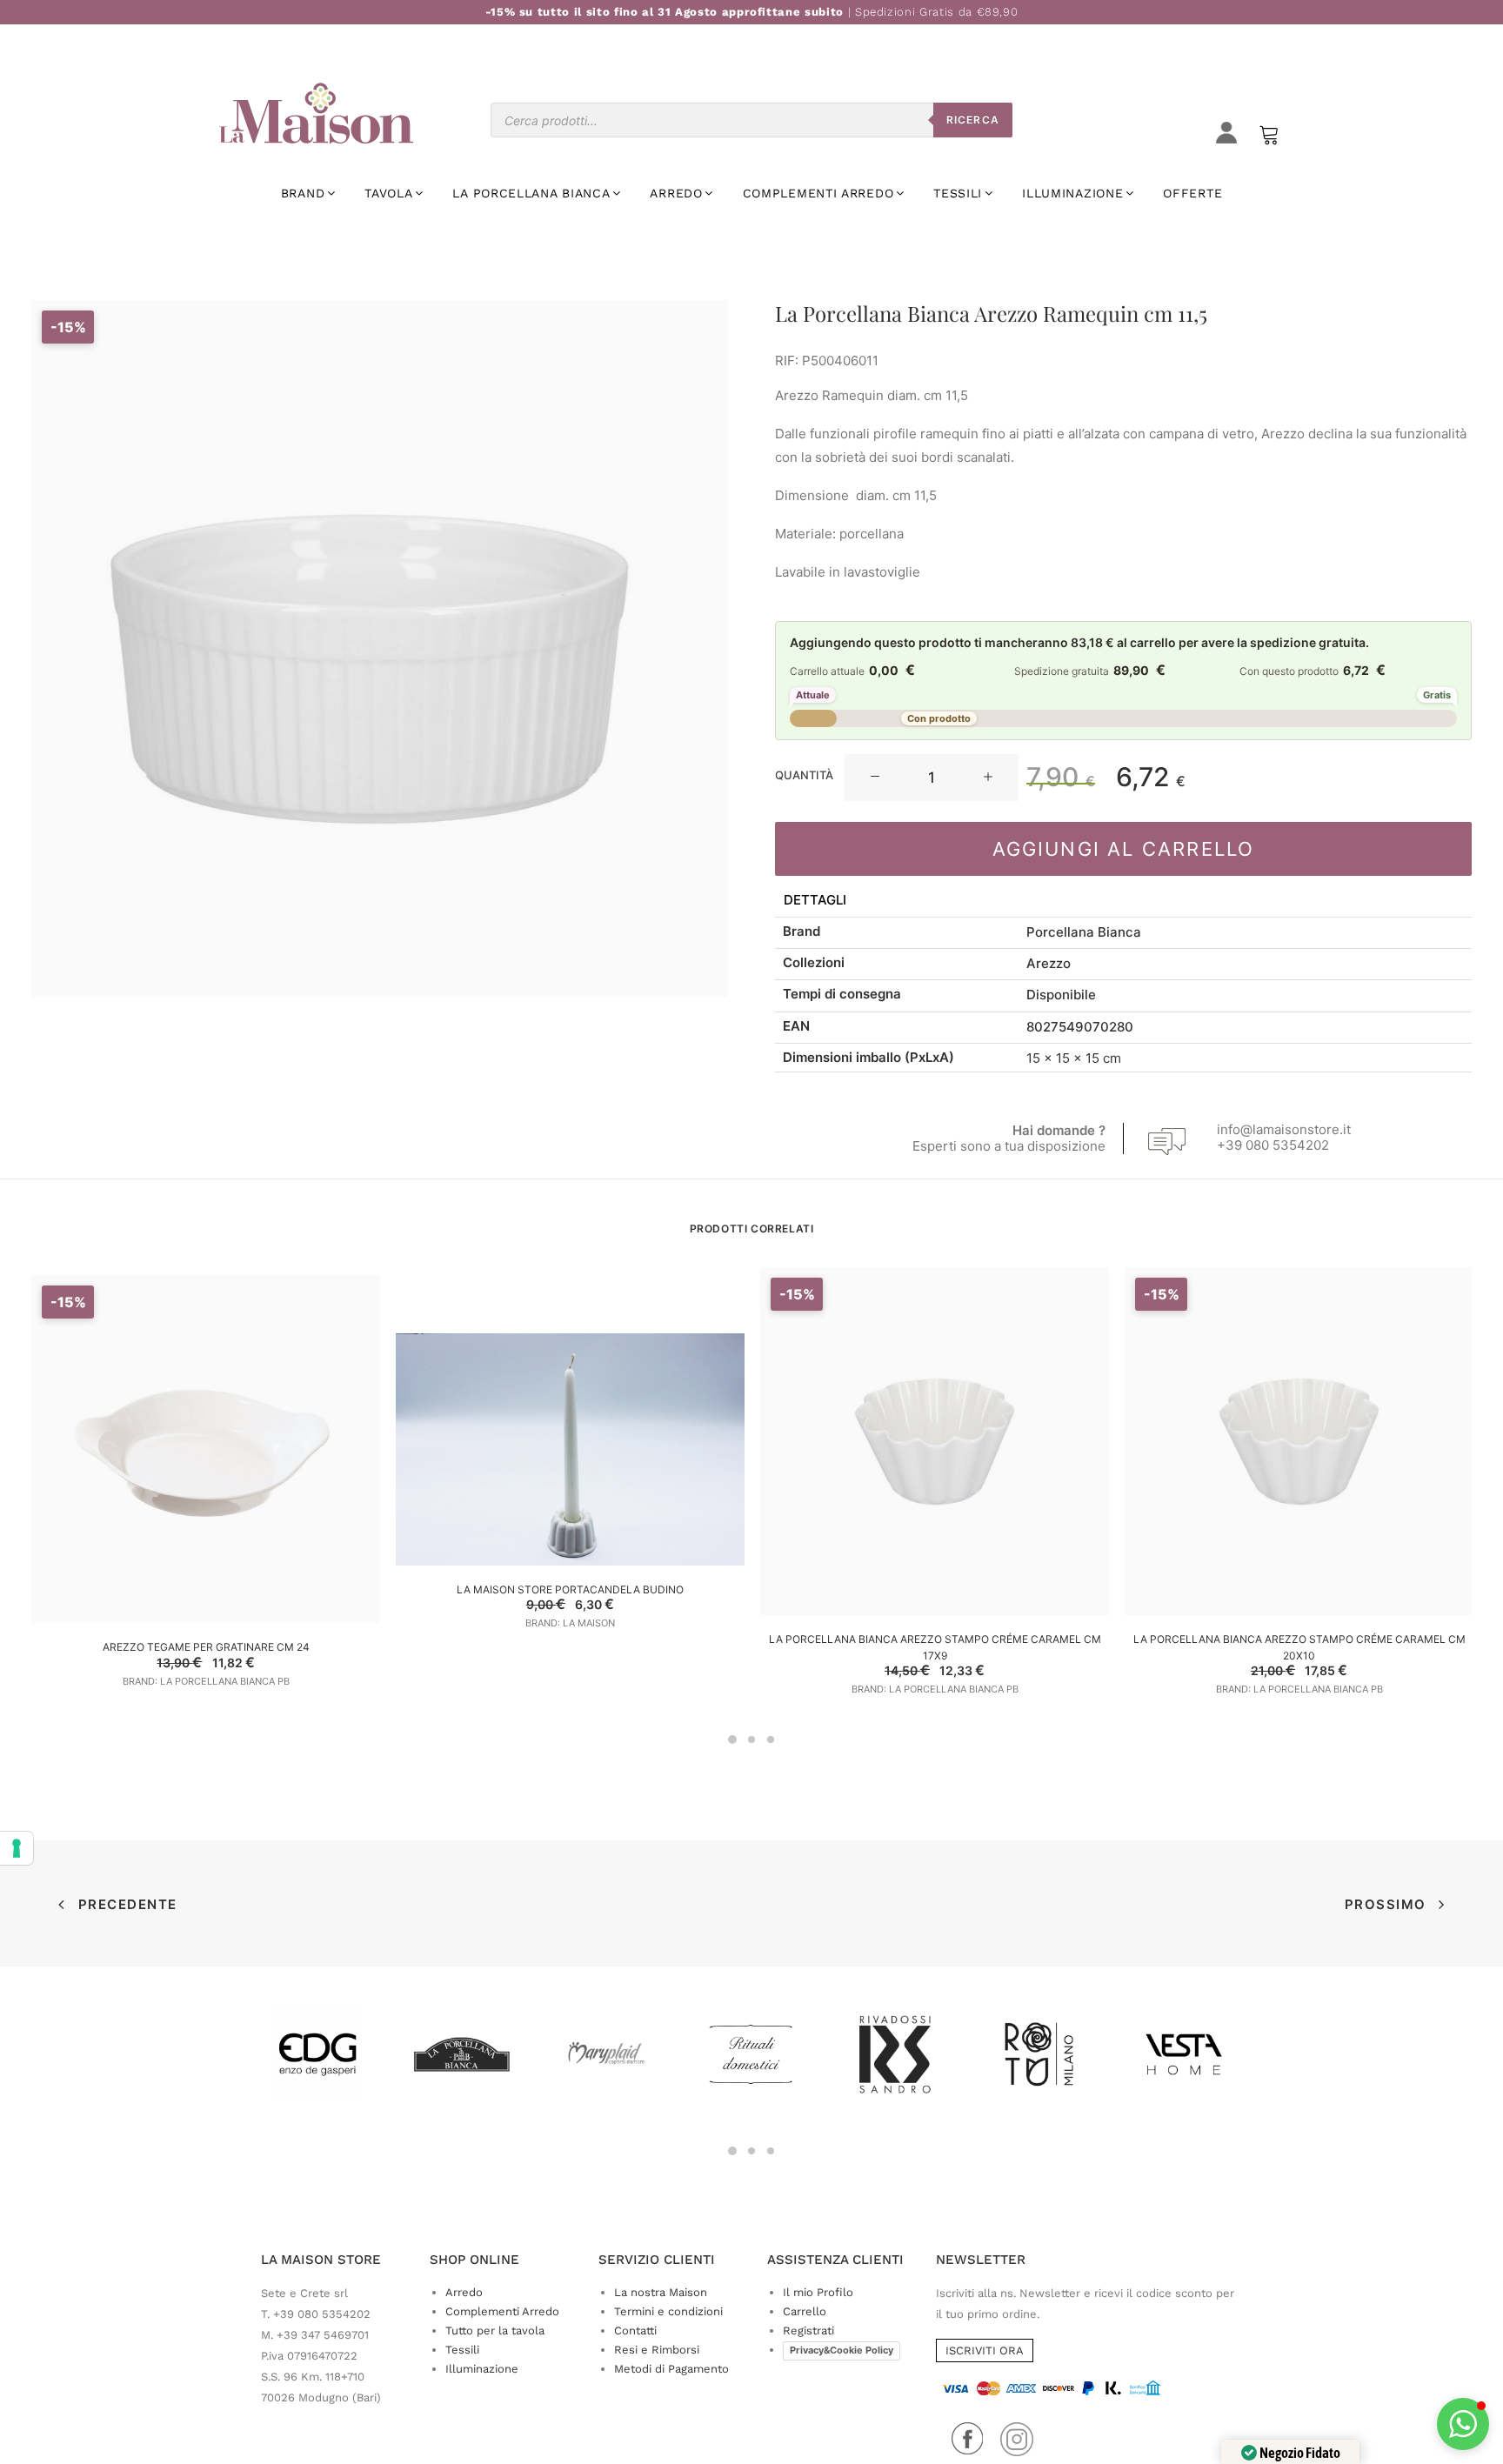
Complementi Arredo (502, 2311)
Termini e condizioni (668, 2311)
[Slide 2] (751, 1739)
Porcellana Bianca (1084, 932)
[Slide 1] (732, 1739)
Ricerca (973, 120)
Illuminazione (482, 2369)
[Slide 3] (771, 1739)
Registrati (808, 2330)
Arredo (464, 2292)
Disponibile (1061, 995)
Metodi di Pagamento (671, 2369)
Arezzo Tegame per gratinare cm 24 (206, 1647)
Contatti (635, 2330)
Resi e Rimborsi (657, 2350)
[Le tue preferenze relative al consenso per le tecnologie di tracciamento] (17, 1848)
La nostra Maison (661, 2292)
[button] (875, 778)
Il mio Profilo (818, 2292)
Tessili (462, 2350)
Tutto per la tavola (495, 2330)
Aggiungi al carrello (1124, 849)
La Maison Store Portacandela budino (570, 1589)
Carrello (805, 2311)
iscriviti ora (985, 2350)
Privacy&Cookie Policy (842, 2350)
